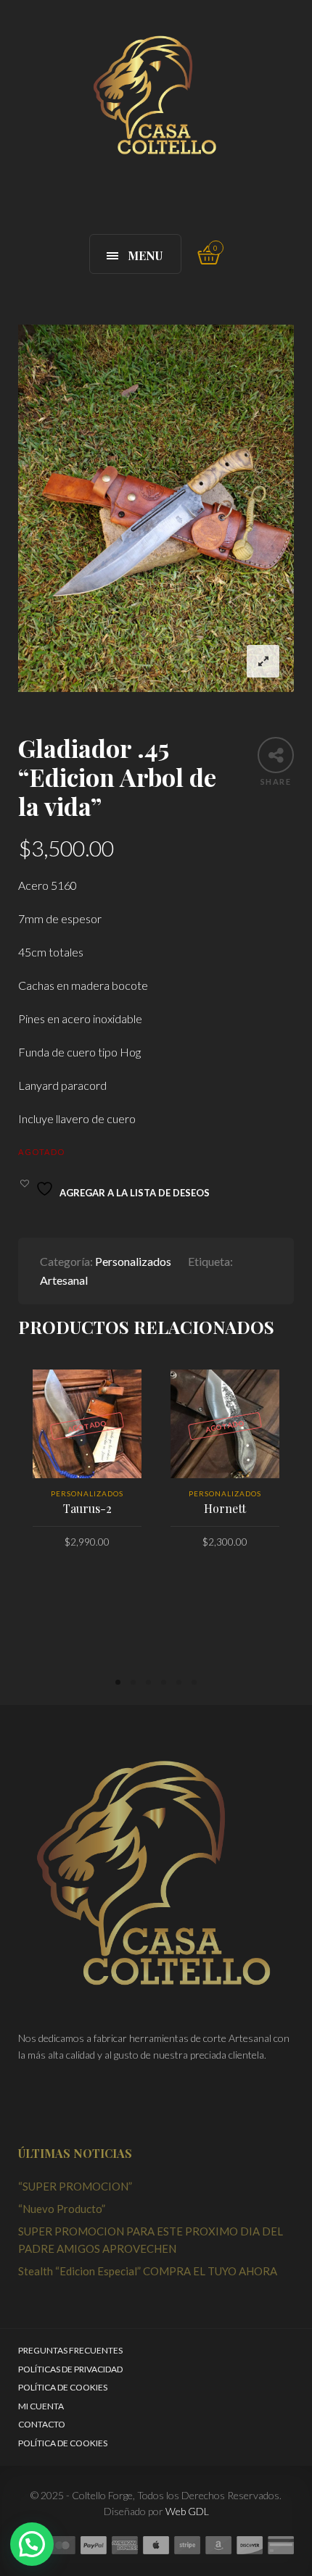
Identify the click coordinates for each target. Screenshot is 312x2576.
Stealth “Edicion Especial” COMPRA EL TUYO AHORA (148, 2271)
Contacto (42, 2424)
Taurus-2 (87, 1508)
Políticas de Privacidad (70, 2369)
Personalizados (133, 1261)
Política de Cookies (63, 2387)
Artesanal (64, 1280)
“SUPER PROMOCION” (75, 2186)
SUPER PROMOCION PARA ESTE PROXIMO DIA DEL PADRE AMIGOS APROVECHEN (151, 2240)
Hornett (225, 1508)
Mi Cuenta (41, 2406)
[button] (32, 2544)
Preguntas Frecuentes (70, 2350)
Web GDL (187, 2511)
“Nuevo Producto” (62, 2209)
